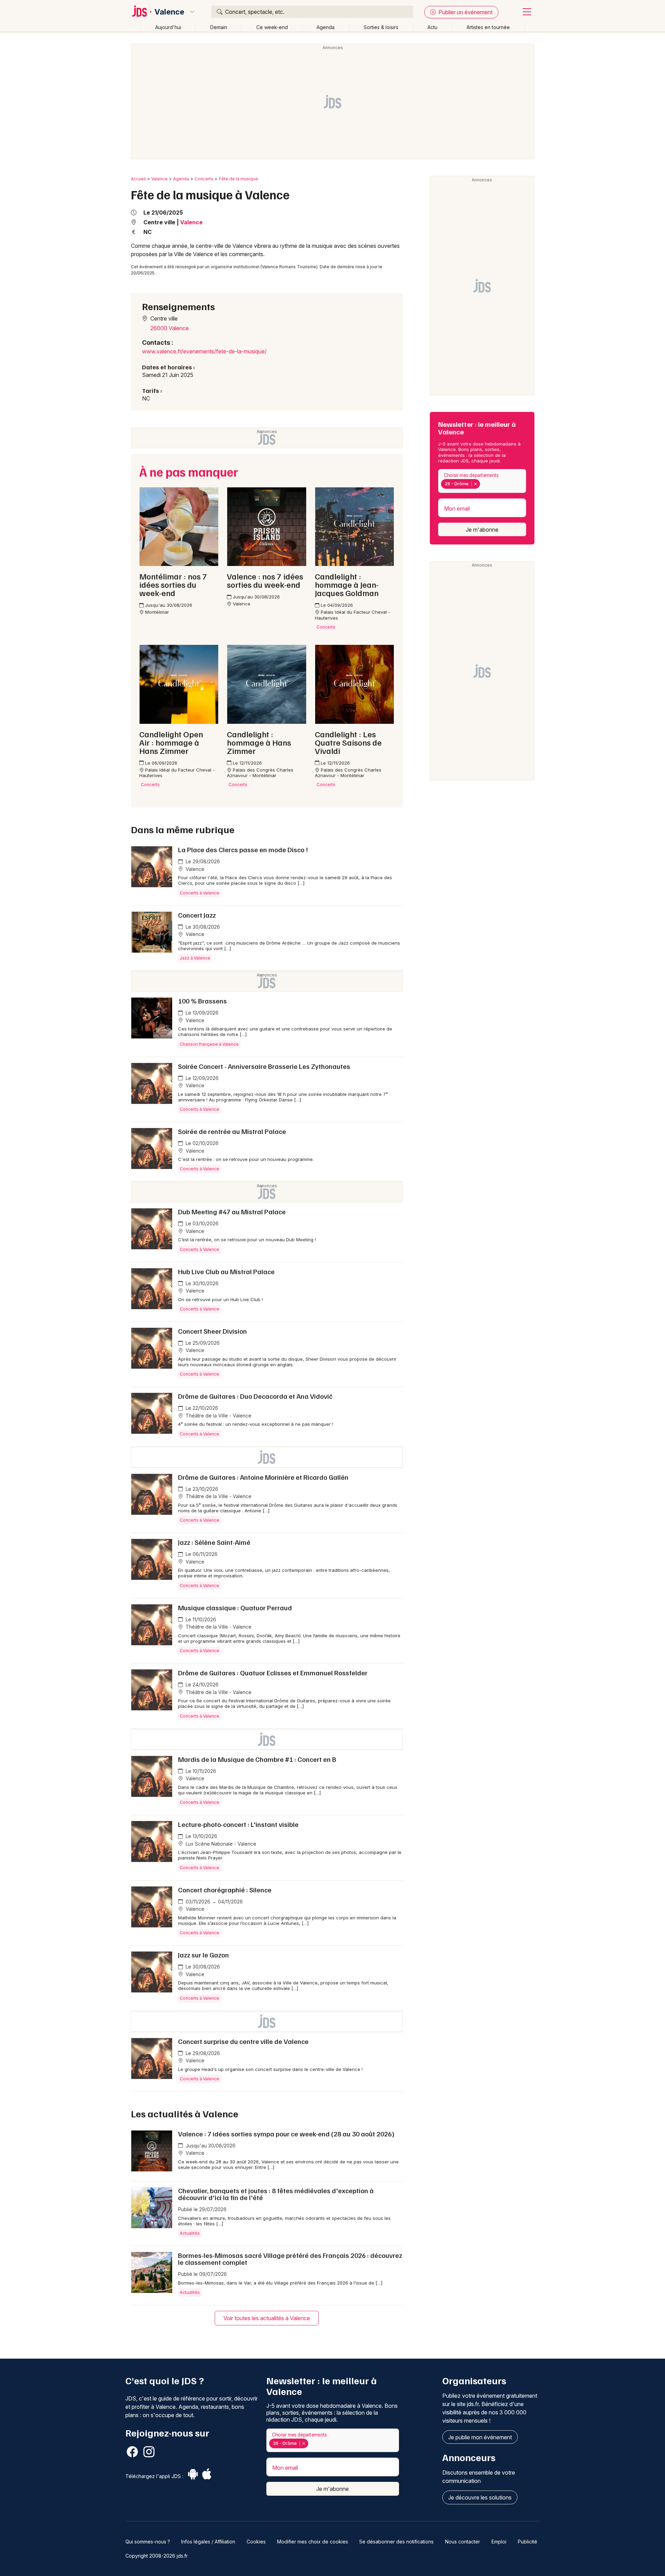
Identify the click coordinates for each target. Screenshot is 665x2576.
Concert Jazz (197, 915)
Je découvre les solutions (480, 2497)
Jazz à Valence (195, 958)
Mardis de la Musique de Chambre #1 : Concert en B (257, 1759)
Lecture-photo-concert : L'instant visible (238, 1824)
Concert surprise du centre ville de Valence (243, 2041)
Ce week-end (272, 27)
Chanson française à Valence (209, 1044)
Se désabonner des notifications (396, 2542)
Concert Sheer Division (212, 1331)
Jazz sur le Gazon (203, 1955)
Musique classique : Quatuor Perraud (235, 1607)
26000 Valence (170, 328)
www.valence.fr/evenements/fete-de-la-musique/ (204, 351)
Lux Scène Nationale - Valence (220, 1844)
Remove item (475, 484)
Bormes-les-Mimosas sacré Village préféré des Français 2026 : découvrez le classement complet (290, 2259)
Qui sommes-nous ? (148, 2542)
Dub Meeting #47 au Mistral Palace (232, 1212)
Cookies (256, 2542)
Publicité (527, 2542)
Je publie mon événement (480, 2437)
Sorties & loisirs (381, 27)
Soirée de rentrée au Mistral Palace (232, 1131)
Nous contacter (463, 2542)
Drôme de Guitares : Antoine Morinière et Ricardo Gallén (263, 1477)
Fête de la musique (238, 179)
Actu (432, 27)
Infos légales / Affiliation (208, 2542)
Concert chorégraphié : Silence (225, 1890)
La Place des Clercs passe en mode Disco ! (243, 849)
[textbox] (483, 484)
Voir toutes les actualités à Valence (267, 2318)
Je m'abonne (482, 530)
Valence (169, 12)
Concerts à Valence (199, 893)
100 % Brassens (202, 1001)
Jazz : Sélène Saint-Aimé (214, 1542)
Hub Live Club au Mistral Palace (226, 1271)
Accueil (138, 179)
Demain (219, 27)
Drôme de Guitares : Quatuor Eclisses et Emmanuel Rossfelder (273, 1673)
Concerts (204, 179)
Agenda (326, 27)
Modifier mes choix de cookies (313, 2542)
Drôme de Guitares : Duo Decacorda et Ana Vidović (255, 1396)
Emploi (499, 2542)
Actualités (190, 2233)
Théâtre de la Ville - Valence (218, 1416)
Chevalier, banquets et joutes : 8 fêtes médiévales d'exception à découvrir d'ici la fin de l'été (276, 2194)
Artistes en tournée (488, 27)
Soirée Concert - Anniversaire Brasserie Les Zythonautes (264, 1066)
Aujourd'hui (168, 27)
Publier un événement (465, 12)
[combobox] (482, 481)
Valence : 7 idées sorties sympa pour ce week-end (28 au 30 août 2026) (286, 2134)
